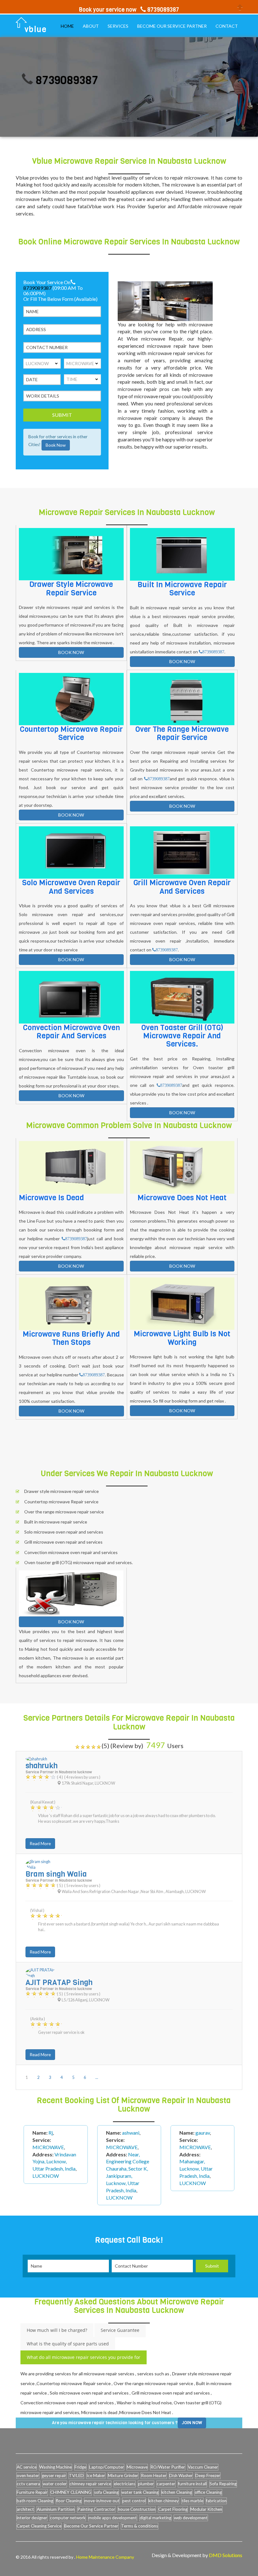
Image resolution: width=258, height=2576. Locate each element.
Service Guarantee (120, 2330)
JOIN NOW (192, 2423)
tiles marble (192, 2501)
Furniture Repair (32, 2492)
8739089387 (33, 80)
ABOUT (91, 26)
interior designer (32, 2518)
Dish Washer (181, 2476)
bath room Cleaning (35, 2501)
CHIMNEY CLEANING (71, 2492)
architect (25, 2509)
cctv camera (28, 2484)
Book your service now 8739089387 (129, 10)
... (97, 2077)
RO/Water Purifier (168, 2467)
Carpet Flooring (173, 2509)
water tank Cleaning (140, 2492)
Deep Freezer (208, 2476)
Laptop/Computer (107, 2467)
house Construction (137, 2509)
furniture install (192, 2484)
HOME (67, 26)
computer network (68, 2518)
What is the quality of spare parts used (68, 2344)
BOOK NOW (71, 652)
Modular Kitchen (206, 2509)
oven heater (28, 2476)
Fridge (80, 2467)
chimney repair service (90, 2484)
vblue (36, 29)
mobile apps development (113, 2518)
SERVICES (118, 26)
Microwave (137, 2467)
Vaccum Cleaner (203, 2467)
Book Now (56, 445)
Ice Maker (96, 2476)
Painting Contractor (96, 2509)
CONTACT (227, 26)
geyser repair (54, 2476)
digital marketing (155, 2518)
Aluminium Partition (56, 2509)
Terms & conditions (140, 2526)
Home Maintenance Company (105, 2557)
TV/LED (76, 2476)
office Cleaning (208, 2492)
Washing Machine (56, 2467)
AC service (27, 2467)
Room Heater (154, 2476)
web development (191, 2518)
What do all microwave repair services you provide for (84, 2357)
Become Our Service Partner (91, 2526)
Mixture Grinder (123, 2476)
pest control (134, 2501)
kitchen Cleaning (177, 2492)
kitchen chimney (164, 2501)
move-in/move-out (102, 2501)
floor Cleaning (69, 2501)
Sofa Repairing (223, 2484)
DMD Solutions (226, 2555)
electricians (125, 2484)
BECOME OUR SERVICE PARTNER (172, 26)
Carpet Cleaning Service (39, 2526)
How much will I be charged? (57, 2330)
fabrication (216, 2501)
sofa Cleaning (106, 2492)
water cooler (55, 2484)
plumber (146, 2484)
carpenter (166, 2484)
